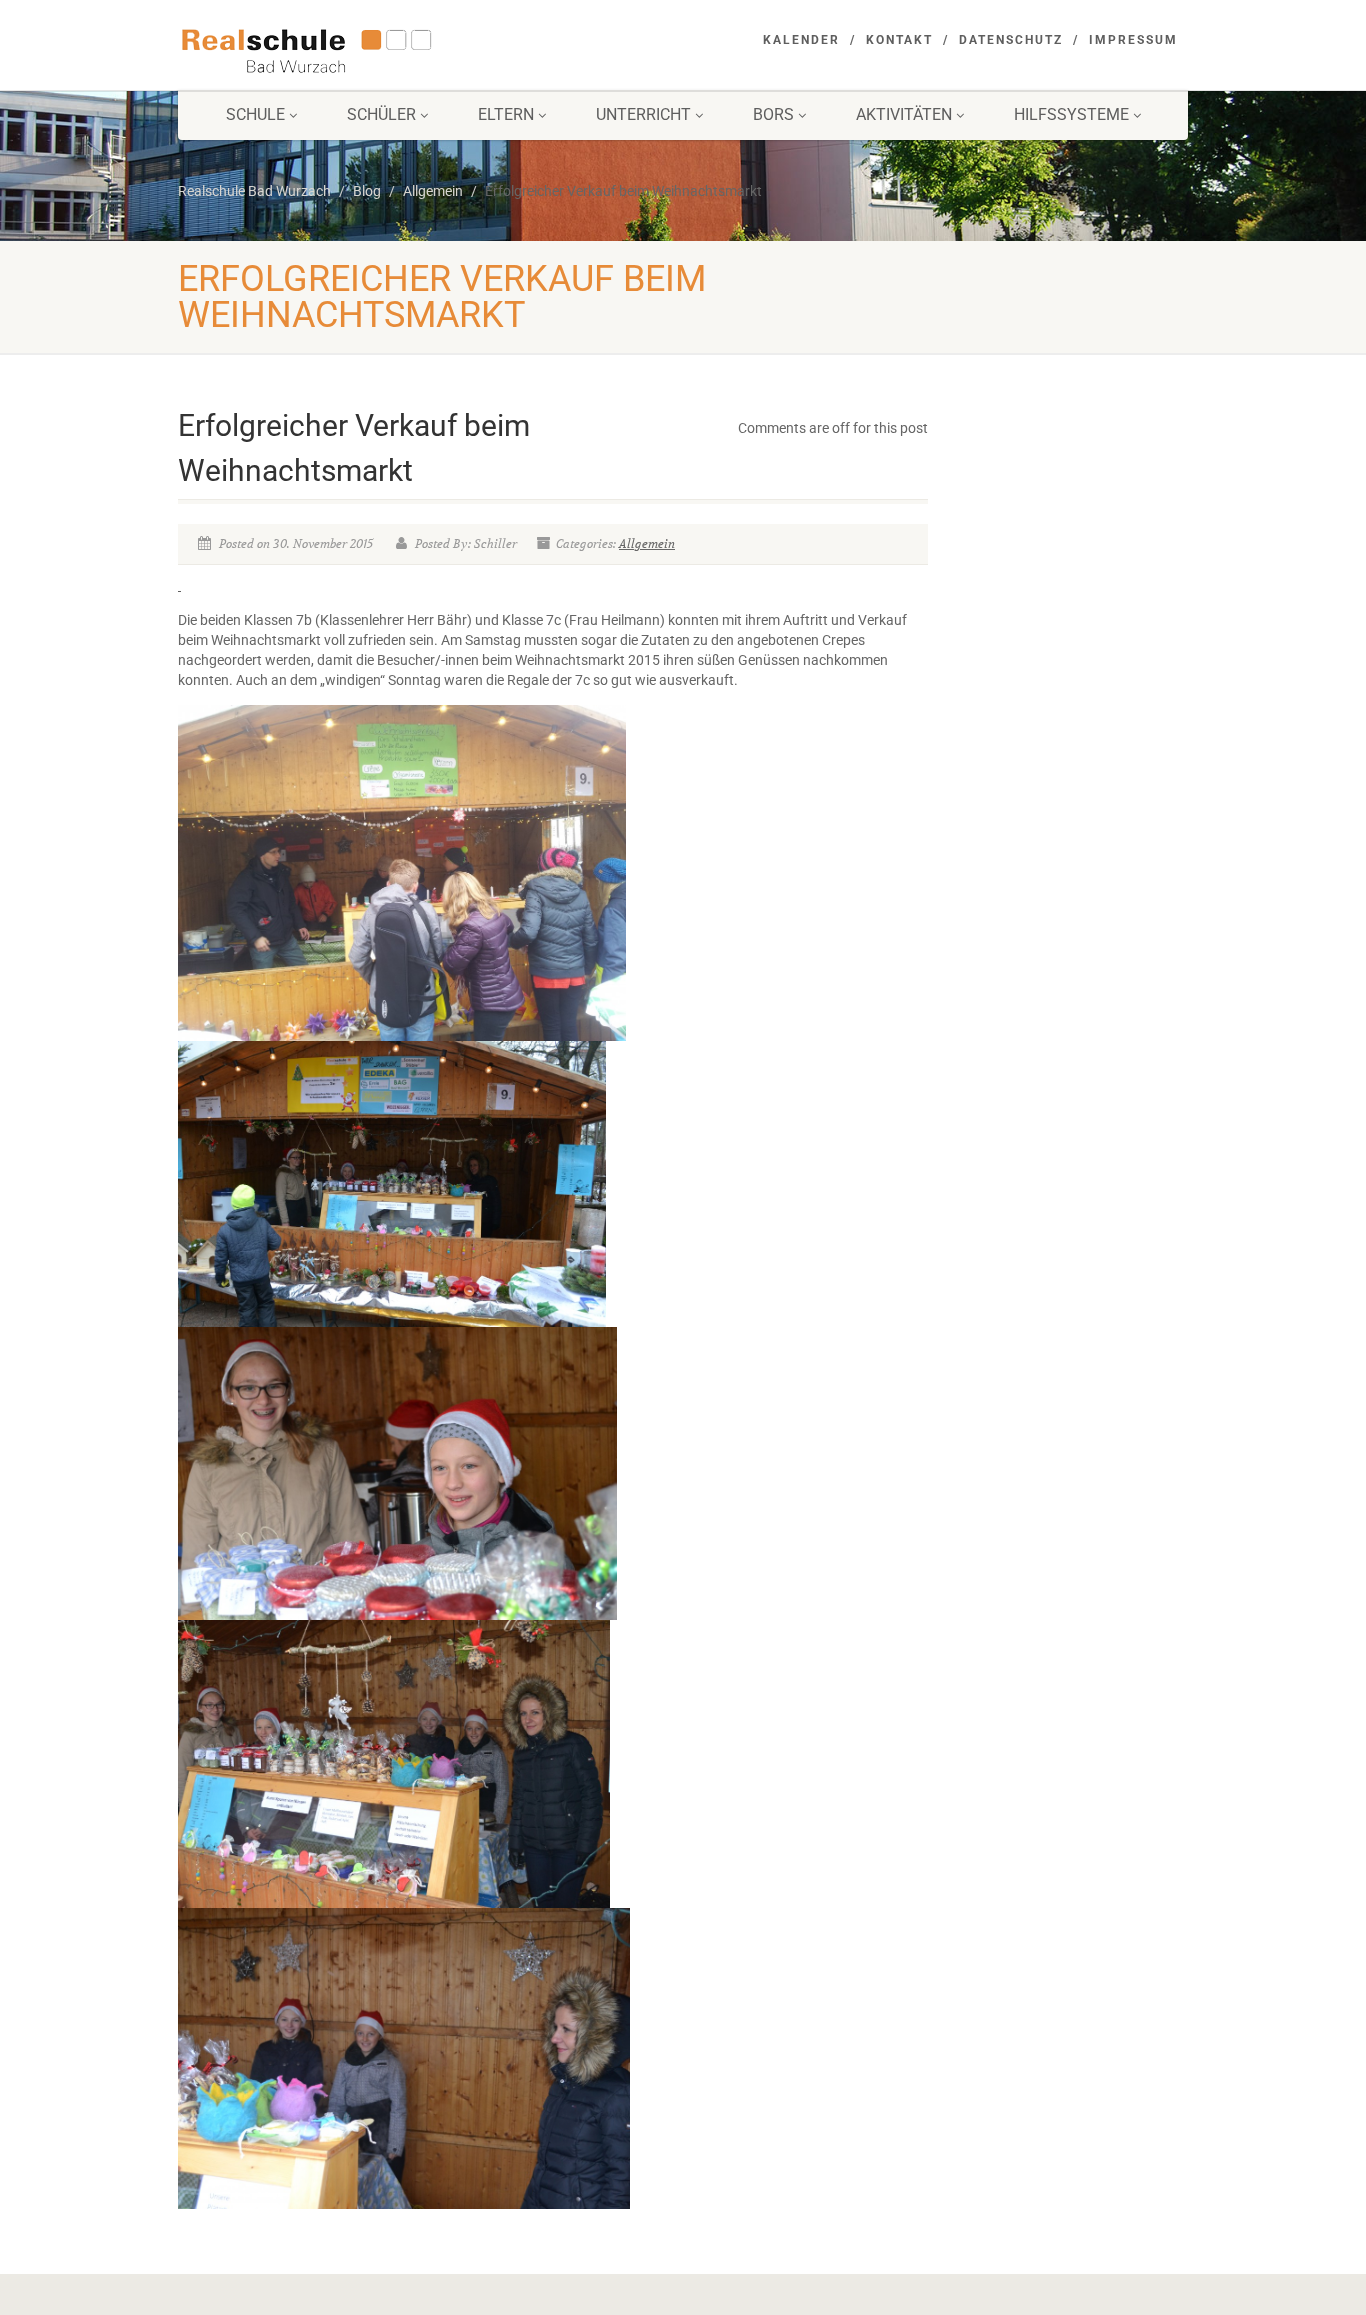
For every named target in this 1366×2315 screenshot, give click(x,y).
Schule (255, 114)
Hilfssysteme (1071, 114)
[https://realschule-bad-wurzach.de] (336, 49)
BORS (773, 114)
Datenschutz (1011, 40)
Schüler (381, 114)
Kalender (801, 40)
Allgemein (647, 543)
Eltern (506, 114)
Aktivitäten (904, 114)
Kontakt (899, 40)
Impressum (1133, 40)
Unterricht (643, 114)
